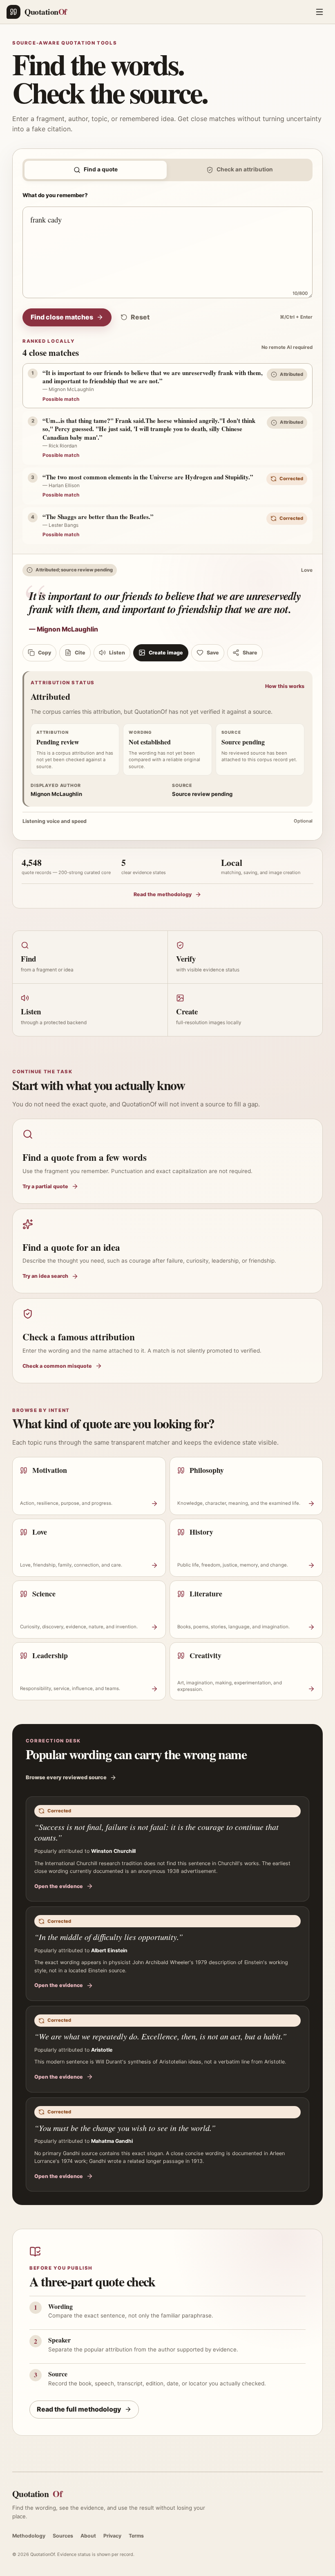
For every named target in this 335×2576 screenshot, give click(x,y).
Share (250, 653)
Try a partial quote (45, 1186)
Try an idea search (45, 1276)
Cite (80, 653)
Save (213, 653)
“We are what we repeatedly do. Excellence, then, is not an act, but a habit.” (161, 2036)
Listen (117, 653)
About (88, 2536)
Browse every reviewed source (66, 1777)
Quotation (37, 2494)
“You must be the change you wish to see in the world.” (125, 2128)
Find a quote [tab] (101, 169)
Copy (45, 653)
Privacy (112, 2536)
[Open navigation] (319, 12)
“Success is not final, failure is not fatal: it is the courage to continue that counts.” (156, 1832)
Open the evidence (59, 1886)
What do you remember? (55, 195)
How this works (285, 686)
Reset (140, 317)
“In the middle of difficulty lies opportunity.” (109, 1937)
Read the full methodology (79, 2409)
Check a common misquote (57, 1366)
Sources (63, 2536)
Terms (136, 2536)
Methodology (29, 2536)
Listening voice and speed (167, 821)
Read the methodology (163, 894)
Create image (166, 653)
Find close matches (62, 317)
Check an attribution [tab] (245, 169)
